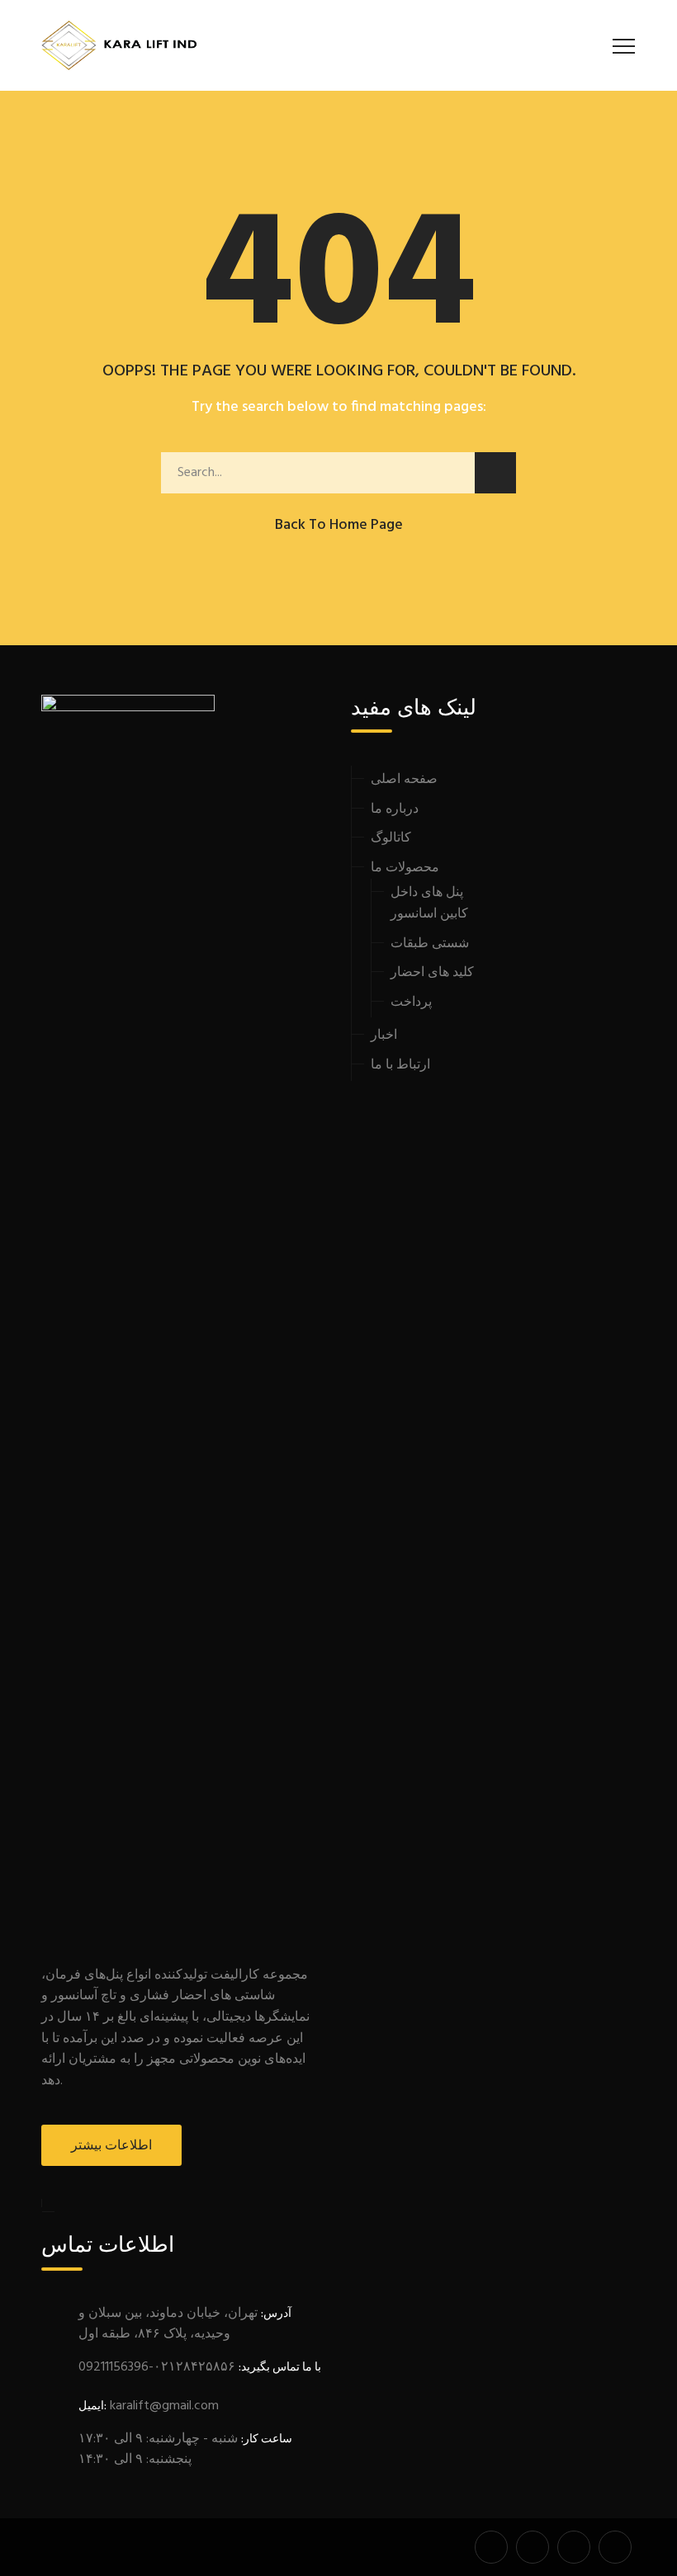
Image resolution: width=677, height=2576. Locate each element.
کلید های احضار (432, 973)
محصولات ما (405, 868)
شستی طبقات (430, 944)
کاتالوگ (391, 838)
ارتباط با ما (400, 1065)
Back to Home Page (339, 525)
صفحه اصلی (404, 780)
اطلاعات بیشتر (111, 2146)
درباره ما (395, 809)
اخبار (384, 1036)
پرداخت (411, 1003)
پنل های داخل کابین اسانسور (429, 903)
